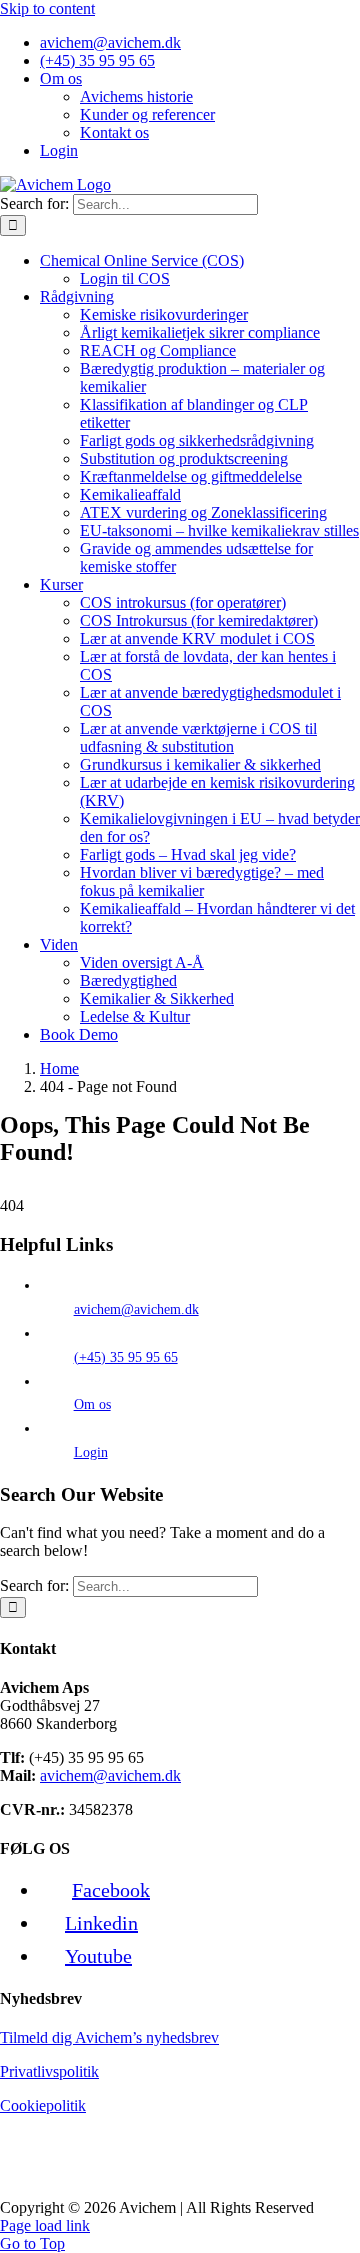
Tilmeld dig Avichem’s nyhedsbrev (109, 2037)
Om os (92, 1404)
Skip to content (47, 8)
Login (91, 1452)
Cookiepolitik (43, 2105)
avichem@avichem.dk (136, 1309)
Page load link (45, 2225)
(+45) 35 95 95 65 (126, 1357)
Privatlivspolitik (49, 2071)
